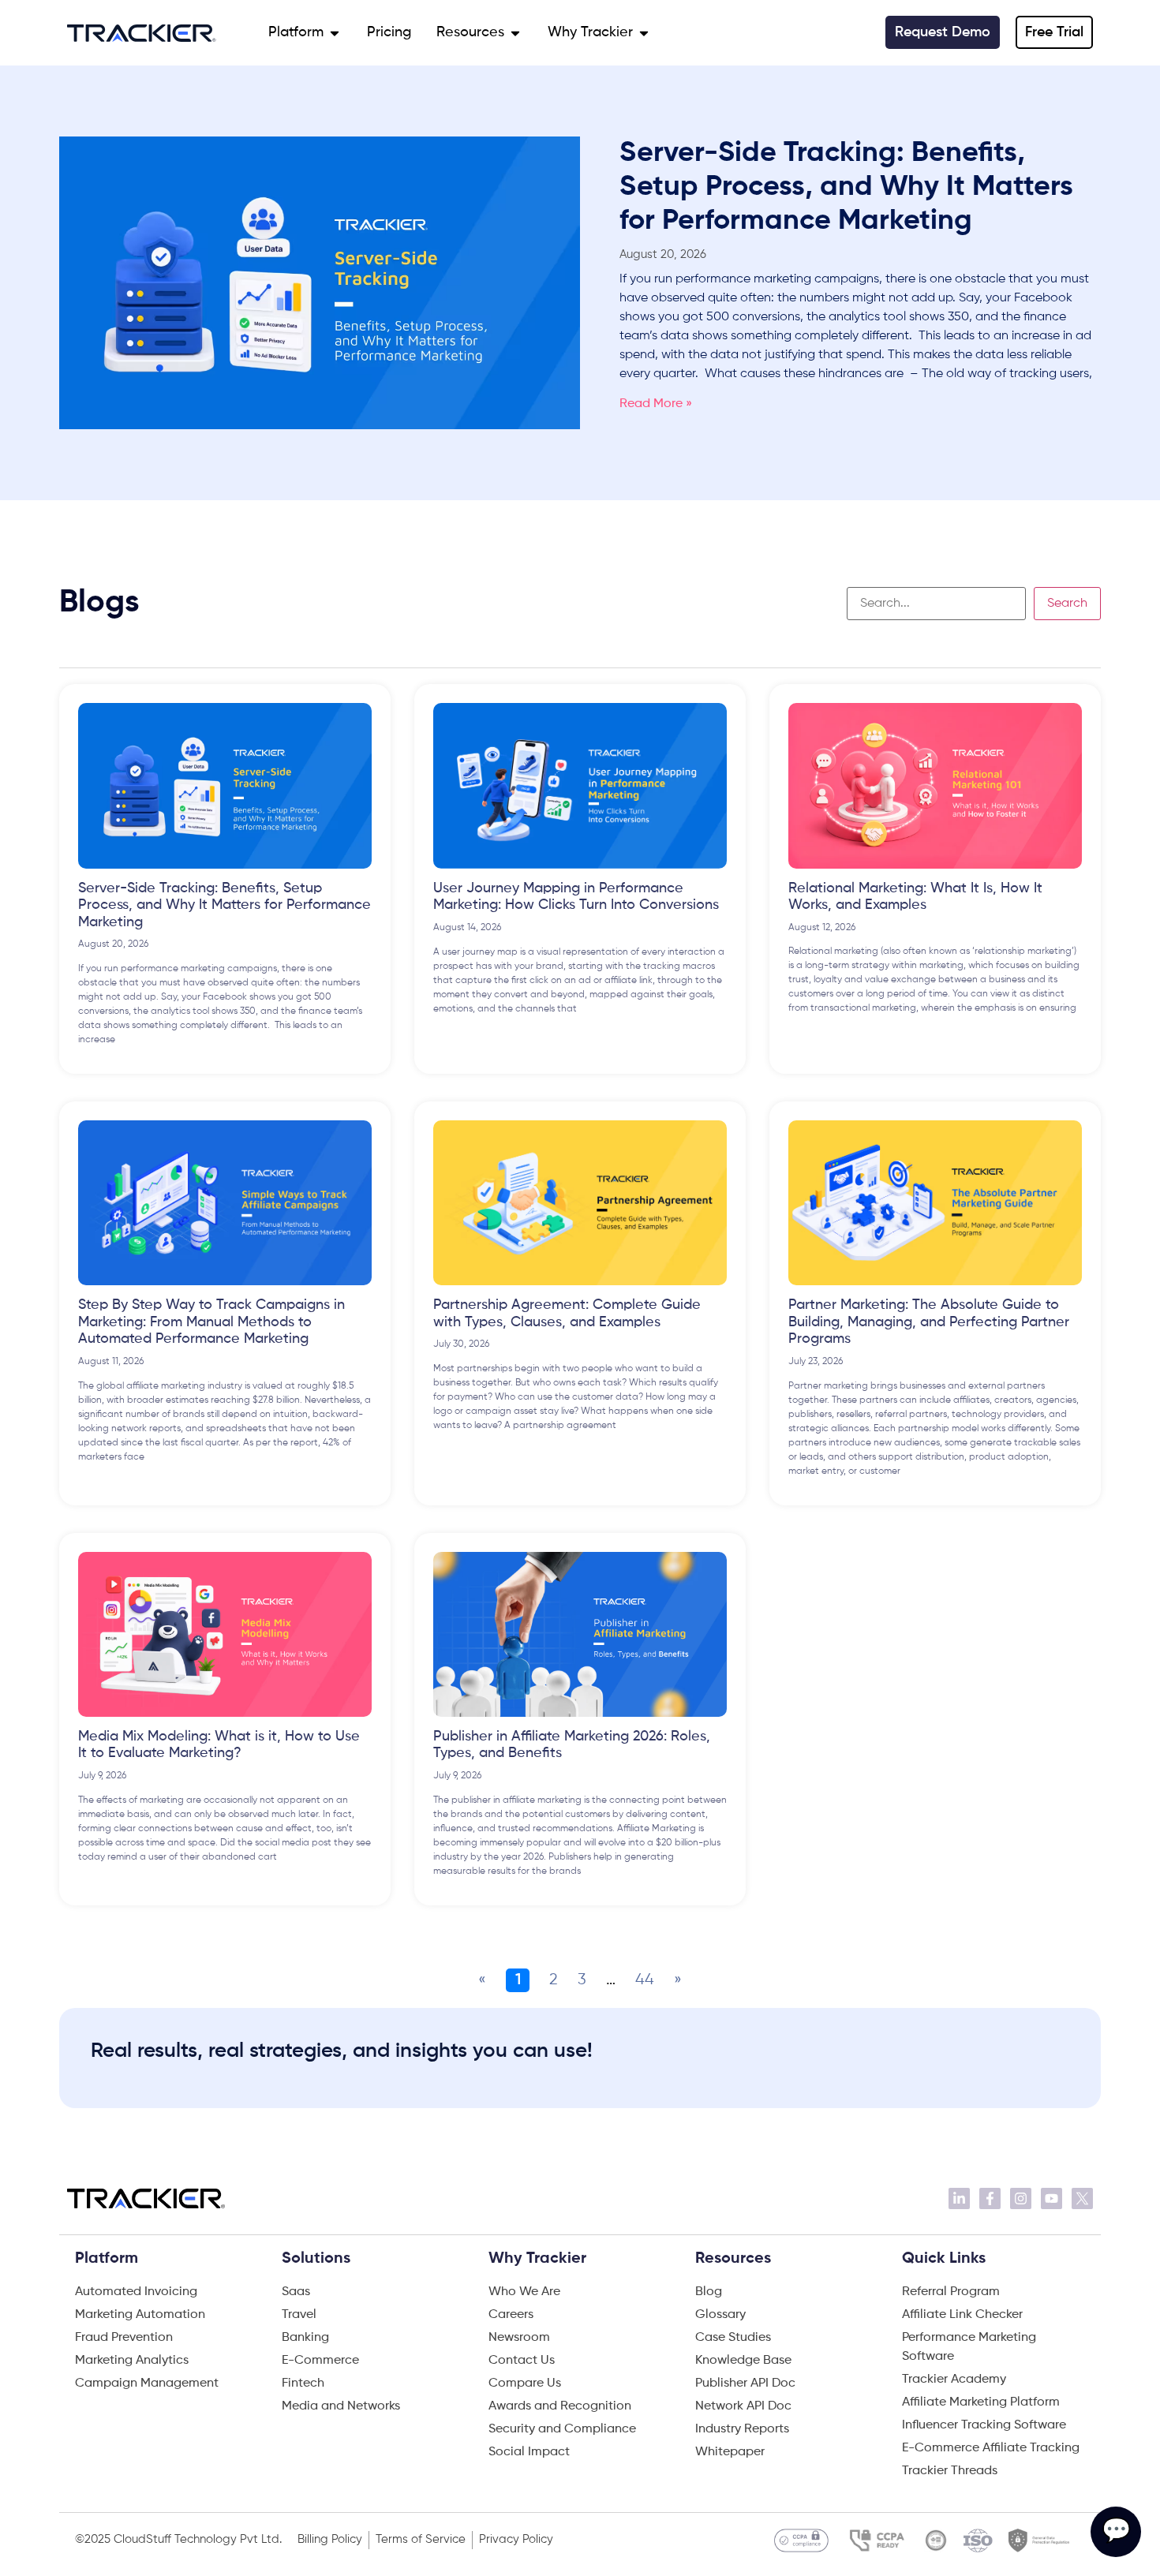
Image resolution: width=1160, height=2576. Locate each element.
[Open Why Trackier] (644, 33)
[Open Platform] (335, 33)
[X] (1082, 2198)
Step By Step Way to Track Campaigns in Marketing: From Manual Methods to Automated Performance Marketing (211, 1322)
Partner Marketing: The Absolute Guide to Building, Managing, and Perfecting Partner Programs (929, 1322)
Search (1067, 604)
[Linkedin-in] (959, 2198)
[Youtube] (1051, 2198)
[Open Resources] (515, 33)
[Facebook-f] (990, 2198)
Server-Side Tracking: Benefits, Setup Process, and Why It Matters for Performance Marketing (846, 187)
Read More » (656, 404)
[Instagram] (1021, 2198)
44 (645, 1980)
